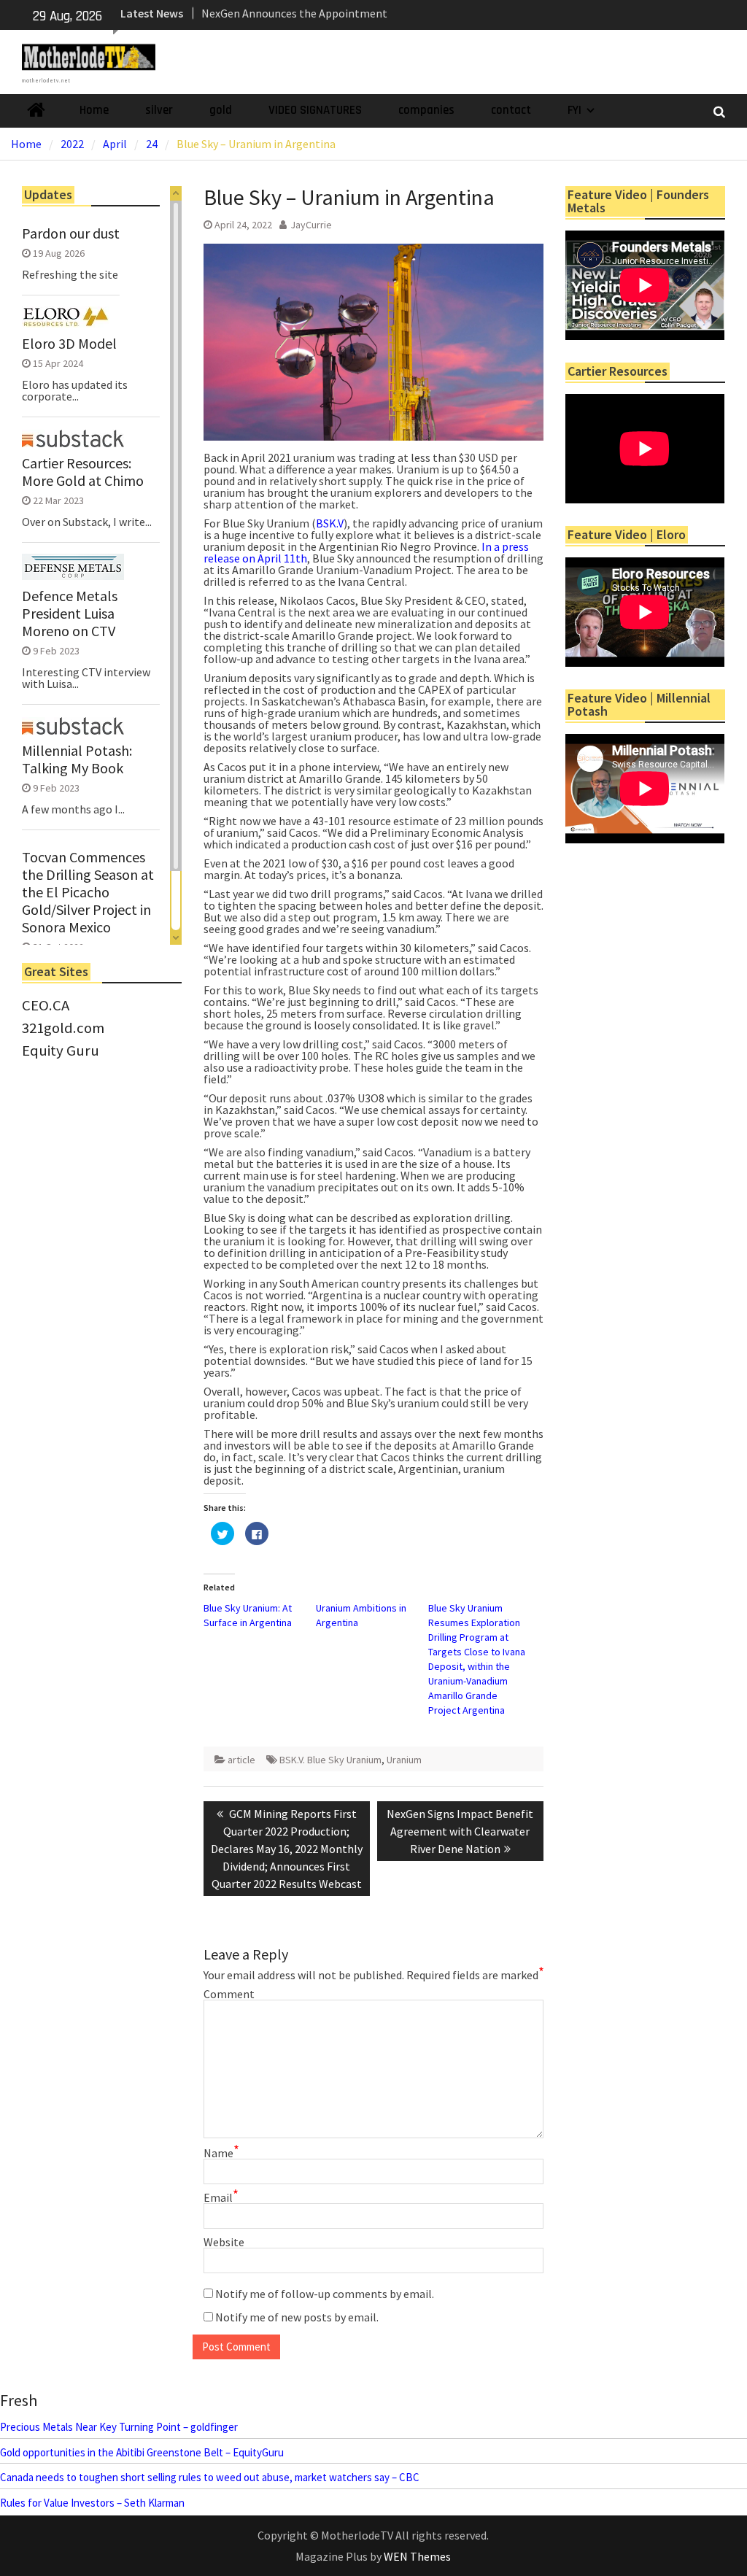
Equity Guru (61, 1051)
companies (426, 110)
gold (221, 110)
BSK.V (330, 523)
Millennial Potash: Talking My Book (77, 759)
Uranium (404, 1760)
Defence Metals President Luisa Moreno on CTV (70, 614)
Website (224, 2242)
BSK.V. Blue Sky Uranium (330, 1760)
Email (221, 2197)
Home (94, 110)
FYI (574, 110)
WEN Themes (417, 2556)
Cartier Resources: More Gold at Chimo (83, 472)
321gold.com (63, 1028)
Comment (229, 1994)
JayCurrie (311, 225)
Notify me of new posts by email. (297, 2317)
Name (221, 2153)
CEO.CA (46, 1005)
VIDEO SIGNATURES (315, 110)
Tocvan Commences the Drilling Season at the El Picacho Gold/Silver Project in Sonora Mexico (88, 892)
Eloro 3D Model (69, 344)
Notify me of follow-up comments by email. (325, 2294)
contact (511, 110)
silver (159, 110)
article (241, 1760)
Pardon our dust (71, 233)
